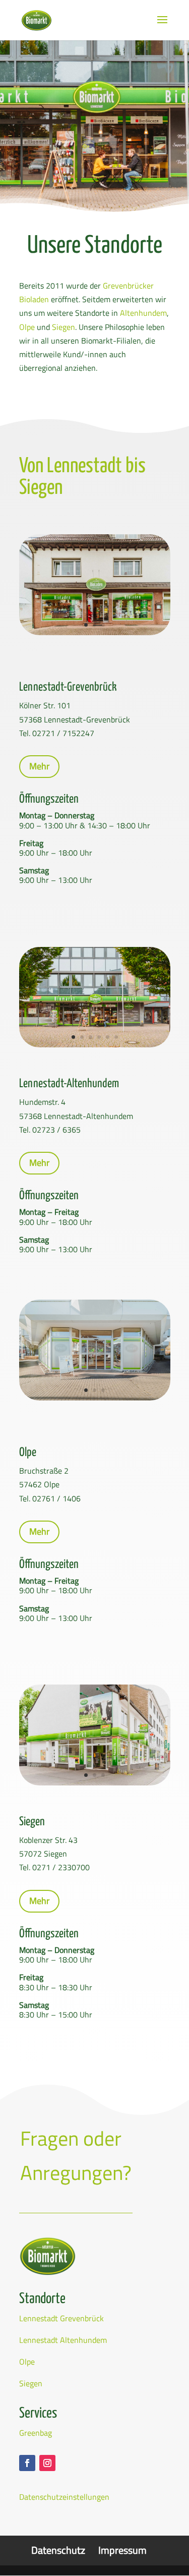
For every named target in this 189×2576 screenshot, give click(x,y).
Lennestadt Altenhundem (63, 2340)
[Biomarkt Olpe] (95, 1397)
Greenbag (36, 2433)
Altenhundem (143, 313)
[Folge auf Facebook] (27, 2463)
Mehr (39, 766)
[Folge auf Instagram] (47, 2463)
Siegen (64, 327)
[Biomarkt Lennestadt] (95, 1044)
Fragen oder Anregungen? (76, 2155)
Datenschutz (58, 2550)
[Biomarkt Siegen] (95, 1782)
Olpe (27, 327)
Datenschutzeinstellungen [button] (64, 2497)
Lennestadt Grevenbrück (61, 2318)
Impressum (122, 2550)
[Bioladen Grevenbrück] (95, 632)
